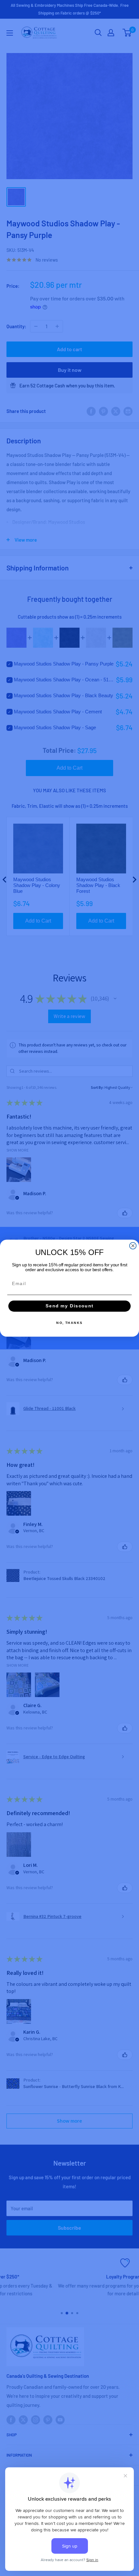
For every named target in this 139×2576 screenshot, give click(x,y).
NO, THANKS (69, 1323)
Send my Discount (69, 1306)
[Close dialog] (133, 1246)
